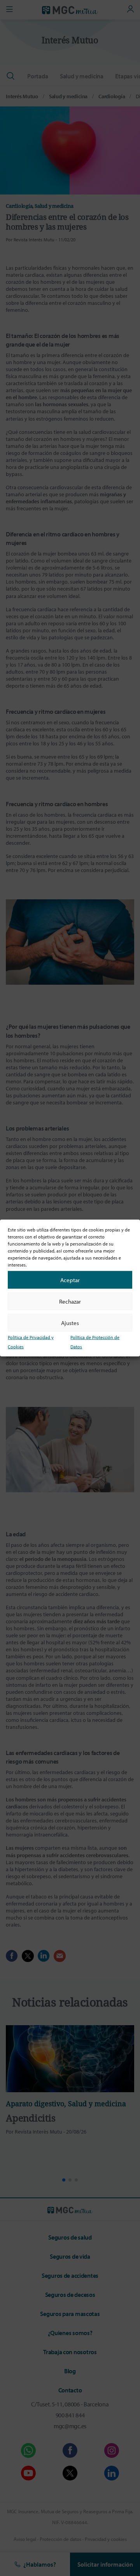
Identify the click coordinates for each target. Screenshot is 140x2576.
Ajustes (70, 1322)
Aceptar (70, 1280)
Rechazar (70, 1301)
